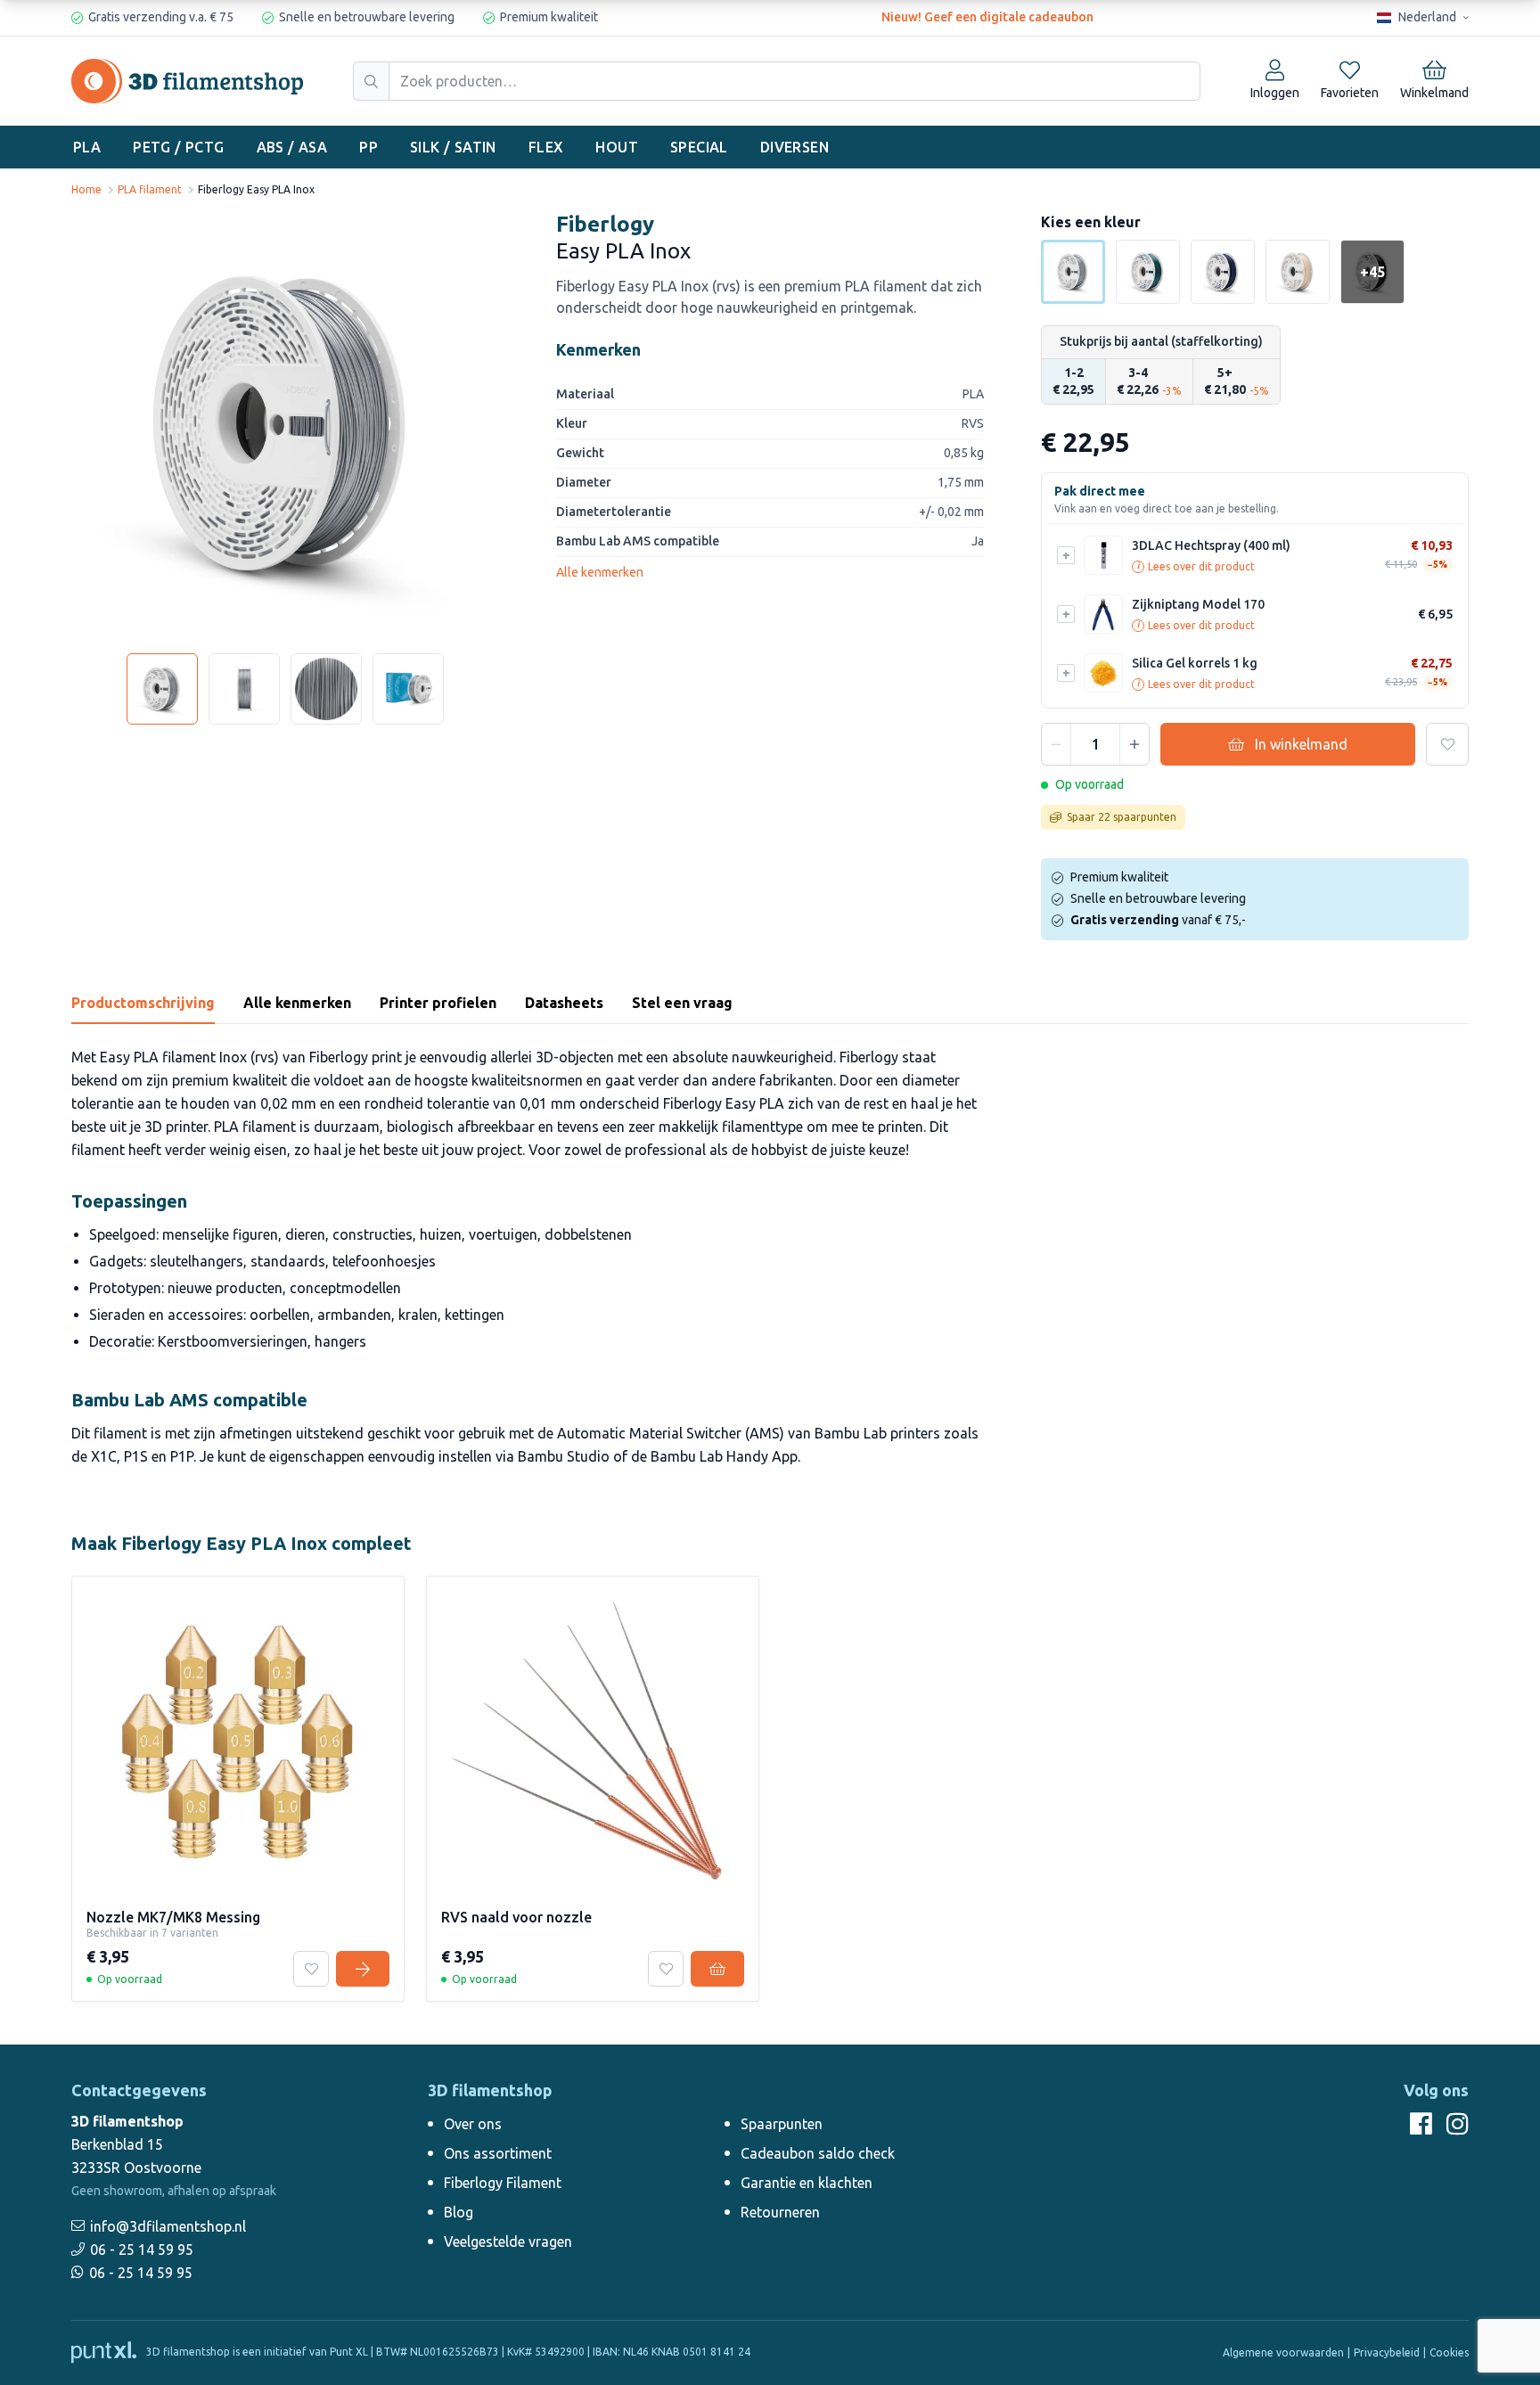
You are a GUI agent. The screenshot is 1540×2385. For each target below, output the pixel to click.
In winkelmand (1301, 744)
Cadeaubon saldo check (818, 2153)
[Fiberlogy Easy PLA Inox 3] (326, 689)
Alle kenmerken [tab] (297, 1003)
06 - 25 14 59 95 (142, 2250)
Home (86, 189)
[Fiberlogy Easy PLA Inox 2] (244, 689)
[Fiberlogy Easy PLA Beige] (1298, 272)
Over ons (473, 2124)
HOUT (617, 147)
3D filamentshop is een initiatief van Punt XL (256, 2352)
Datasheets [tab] (564, 1003)
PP (369, 147)
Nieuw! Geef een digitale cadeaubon (987, 17)
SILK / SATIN (453, 147)
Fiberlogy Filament (503, 2183)
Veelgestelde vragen (508, 2242)
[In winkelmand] (717, 1969)
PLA (87, 147)
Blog (459, 2212)
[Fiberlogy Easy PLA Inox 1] (162, 689)
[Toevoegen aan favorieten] (1447, 744)
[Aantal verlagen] (1056, 744)
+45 (1372, 272)
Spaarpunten (782, 2124)
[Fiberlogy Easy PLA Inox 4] (408, 689)
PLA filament (150, 189)
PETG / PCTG (178, 147)
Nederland (1427, 17)
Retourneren (780, 2212)
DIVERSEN (795, 147)
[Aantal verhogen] (1135, 744)
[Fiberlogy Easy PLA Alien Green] (1148, 272)
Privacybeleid (1387, 2352)
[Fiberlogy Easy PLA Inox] (285, 425)
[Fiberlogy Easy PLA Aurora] (1223, 272)
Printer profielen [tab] (438, 1003)
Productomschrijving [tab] (143, 1003)
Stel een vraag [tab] (682, 1003)
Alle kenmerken (600, 572)
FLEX (546, 147)
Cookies (1449, 2352)
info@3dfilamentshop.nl (168, 2226)
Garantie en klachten (807, 2183)
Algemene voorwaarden (1283, 2352)
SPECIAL (699, 147)
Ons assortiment (498, 2153)
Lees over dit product (1196, 566)
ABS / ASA (292, 147)
